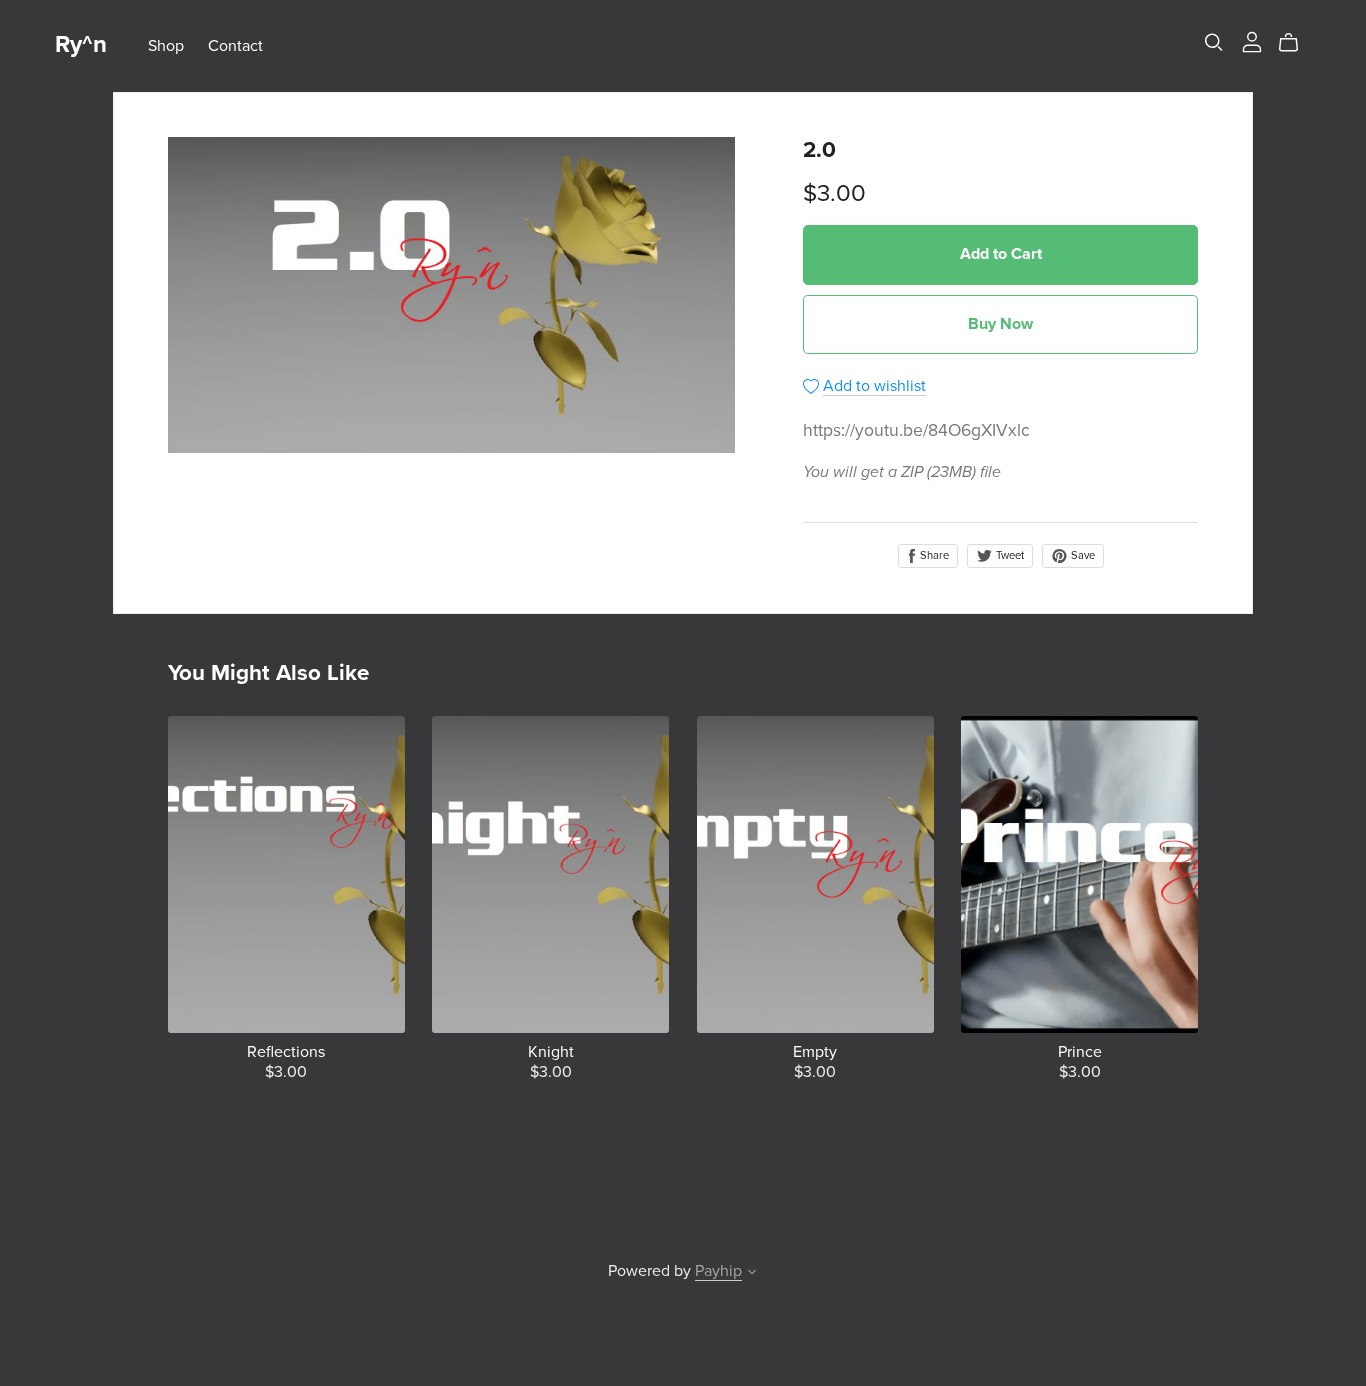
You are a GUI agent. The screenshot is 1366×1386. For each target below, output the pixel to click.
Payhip (718, 1271)
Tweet (1008, 555)
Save (1081, 555)
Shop (166, 45)
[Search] (1214, 42)
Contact (235, 45)
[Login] (1252, 41)
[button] (752, 1274)
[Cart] (1296, 43)
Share (933, 555)
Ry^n (81, 44)
